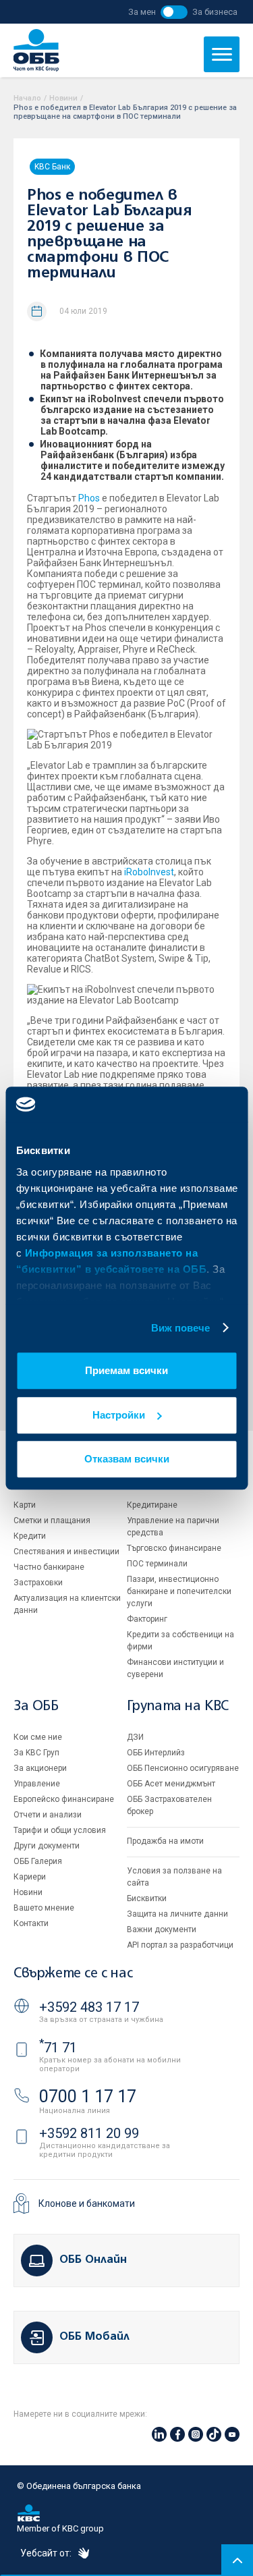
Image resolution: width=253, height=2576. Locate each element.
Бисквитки (147, 1898)
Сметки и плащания (52, 1520)
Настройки (119, 1415)
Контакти (31, 1923)
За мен (142, 12)
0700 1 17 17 (88, 2097)
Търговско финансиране (174, 1548)
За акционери (40, 1768)
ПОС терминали (157, 1564)
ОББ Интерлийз (156, 1753)
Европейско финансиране (64, 1799)
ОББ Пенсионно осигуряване (183, 1768)
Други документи (47, 1846)
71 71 (58, 2048)
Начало (27, 98)
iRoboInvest (149, 872)
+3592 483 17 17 (89, 2007)
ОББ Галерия (38, 1861)
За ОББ (36, 1706)
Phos (89, 498)
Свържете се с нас (73, 1974)
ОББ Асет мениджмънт (171, 1784)
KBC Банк (52, 167)
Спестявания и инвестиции (66, 1552)
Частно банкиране (49, 1567)
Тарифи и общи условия (60, 1830)
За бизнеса (215, 12)
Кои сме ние (38, 1737)
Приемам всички (126, 1370)
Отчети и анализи (48, 1815)
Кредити (30, 1536)
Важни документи (162, 1929)
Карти (25, 1505)
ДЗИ (135, 1737)
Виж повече (181, 1328)
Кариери (30, 1877)
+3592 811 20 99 (89, 2133)
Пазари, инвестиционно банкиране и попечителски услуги (179, 1591)
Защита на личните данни (177, 1914)
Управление (37, 1784)
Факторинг (147, 1619)
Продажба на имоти (165, 1841)
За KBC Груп (36, 1753)
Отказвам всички (127, 1459)
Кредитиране (152, 1505)
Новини (63, 98)
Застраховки (38, 1583)
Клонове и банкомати (87, 2203)
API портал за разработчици (180, 1945)
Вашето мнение (44, 1908)
